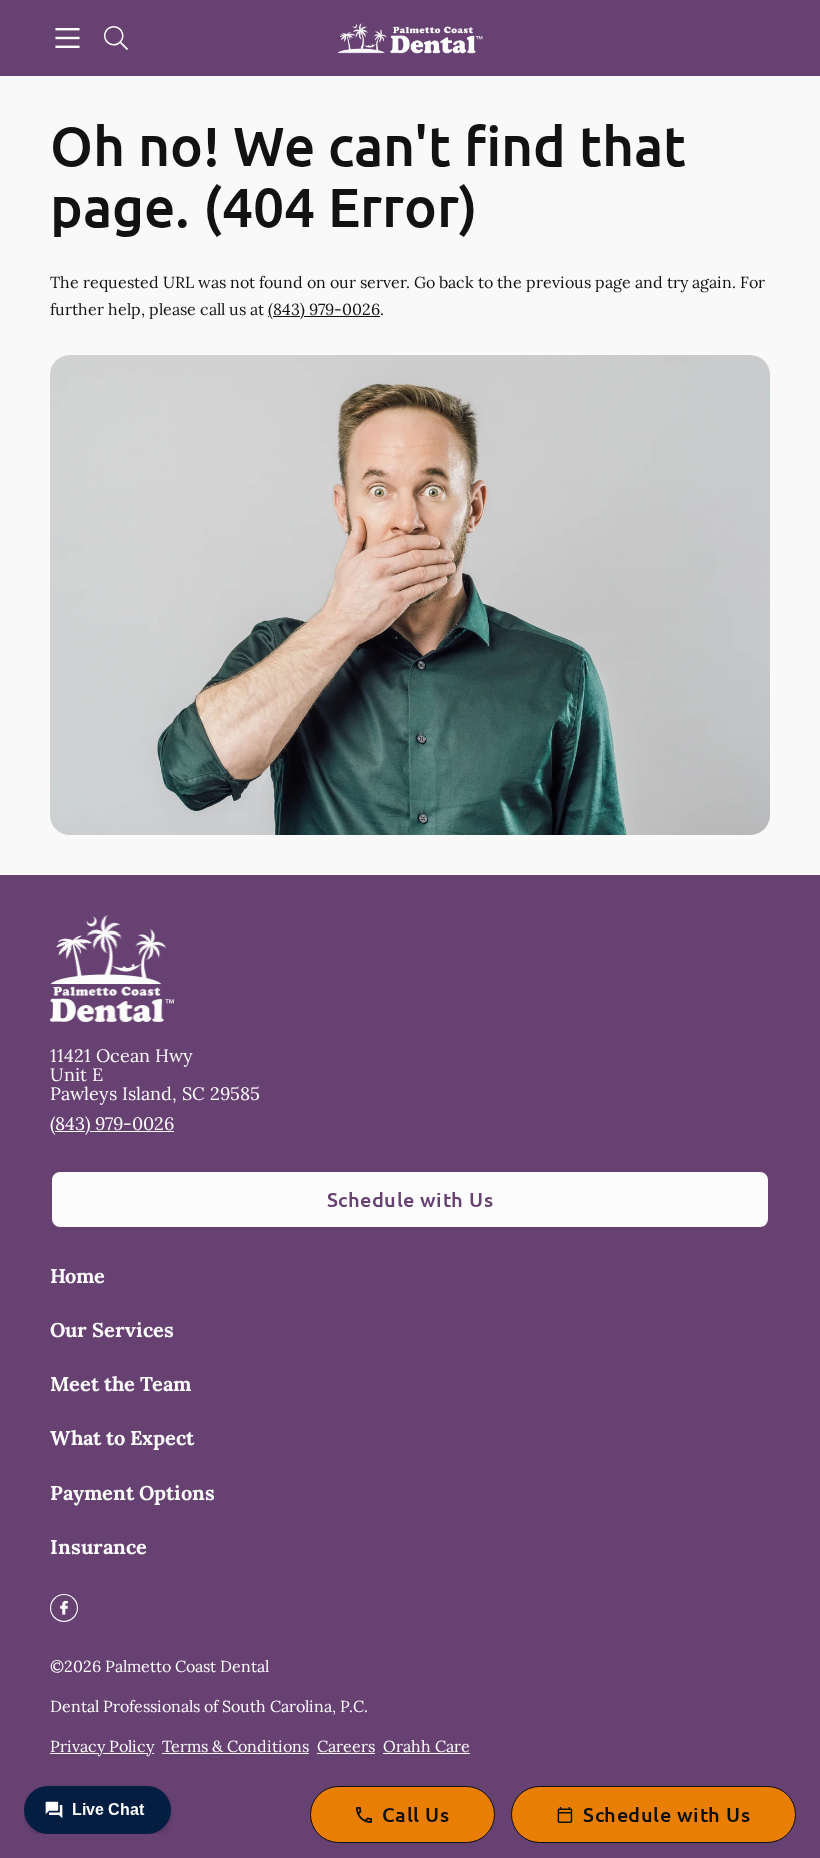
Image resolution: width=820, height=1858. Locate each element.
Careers (346, 1746)
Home (77, 1275)
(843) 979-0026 (324, 309)
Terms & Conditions (235, 1746)
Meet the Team (120, 1383)
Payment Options (132, 1492)
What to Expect (122, 1437)
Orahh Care (426, 1746)
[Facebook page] (64, 1608)
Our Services (112, 1329)
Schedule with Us (410, 1199)
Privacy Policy (102, 1746)
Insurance (98, 1546)
